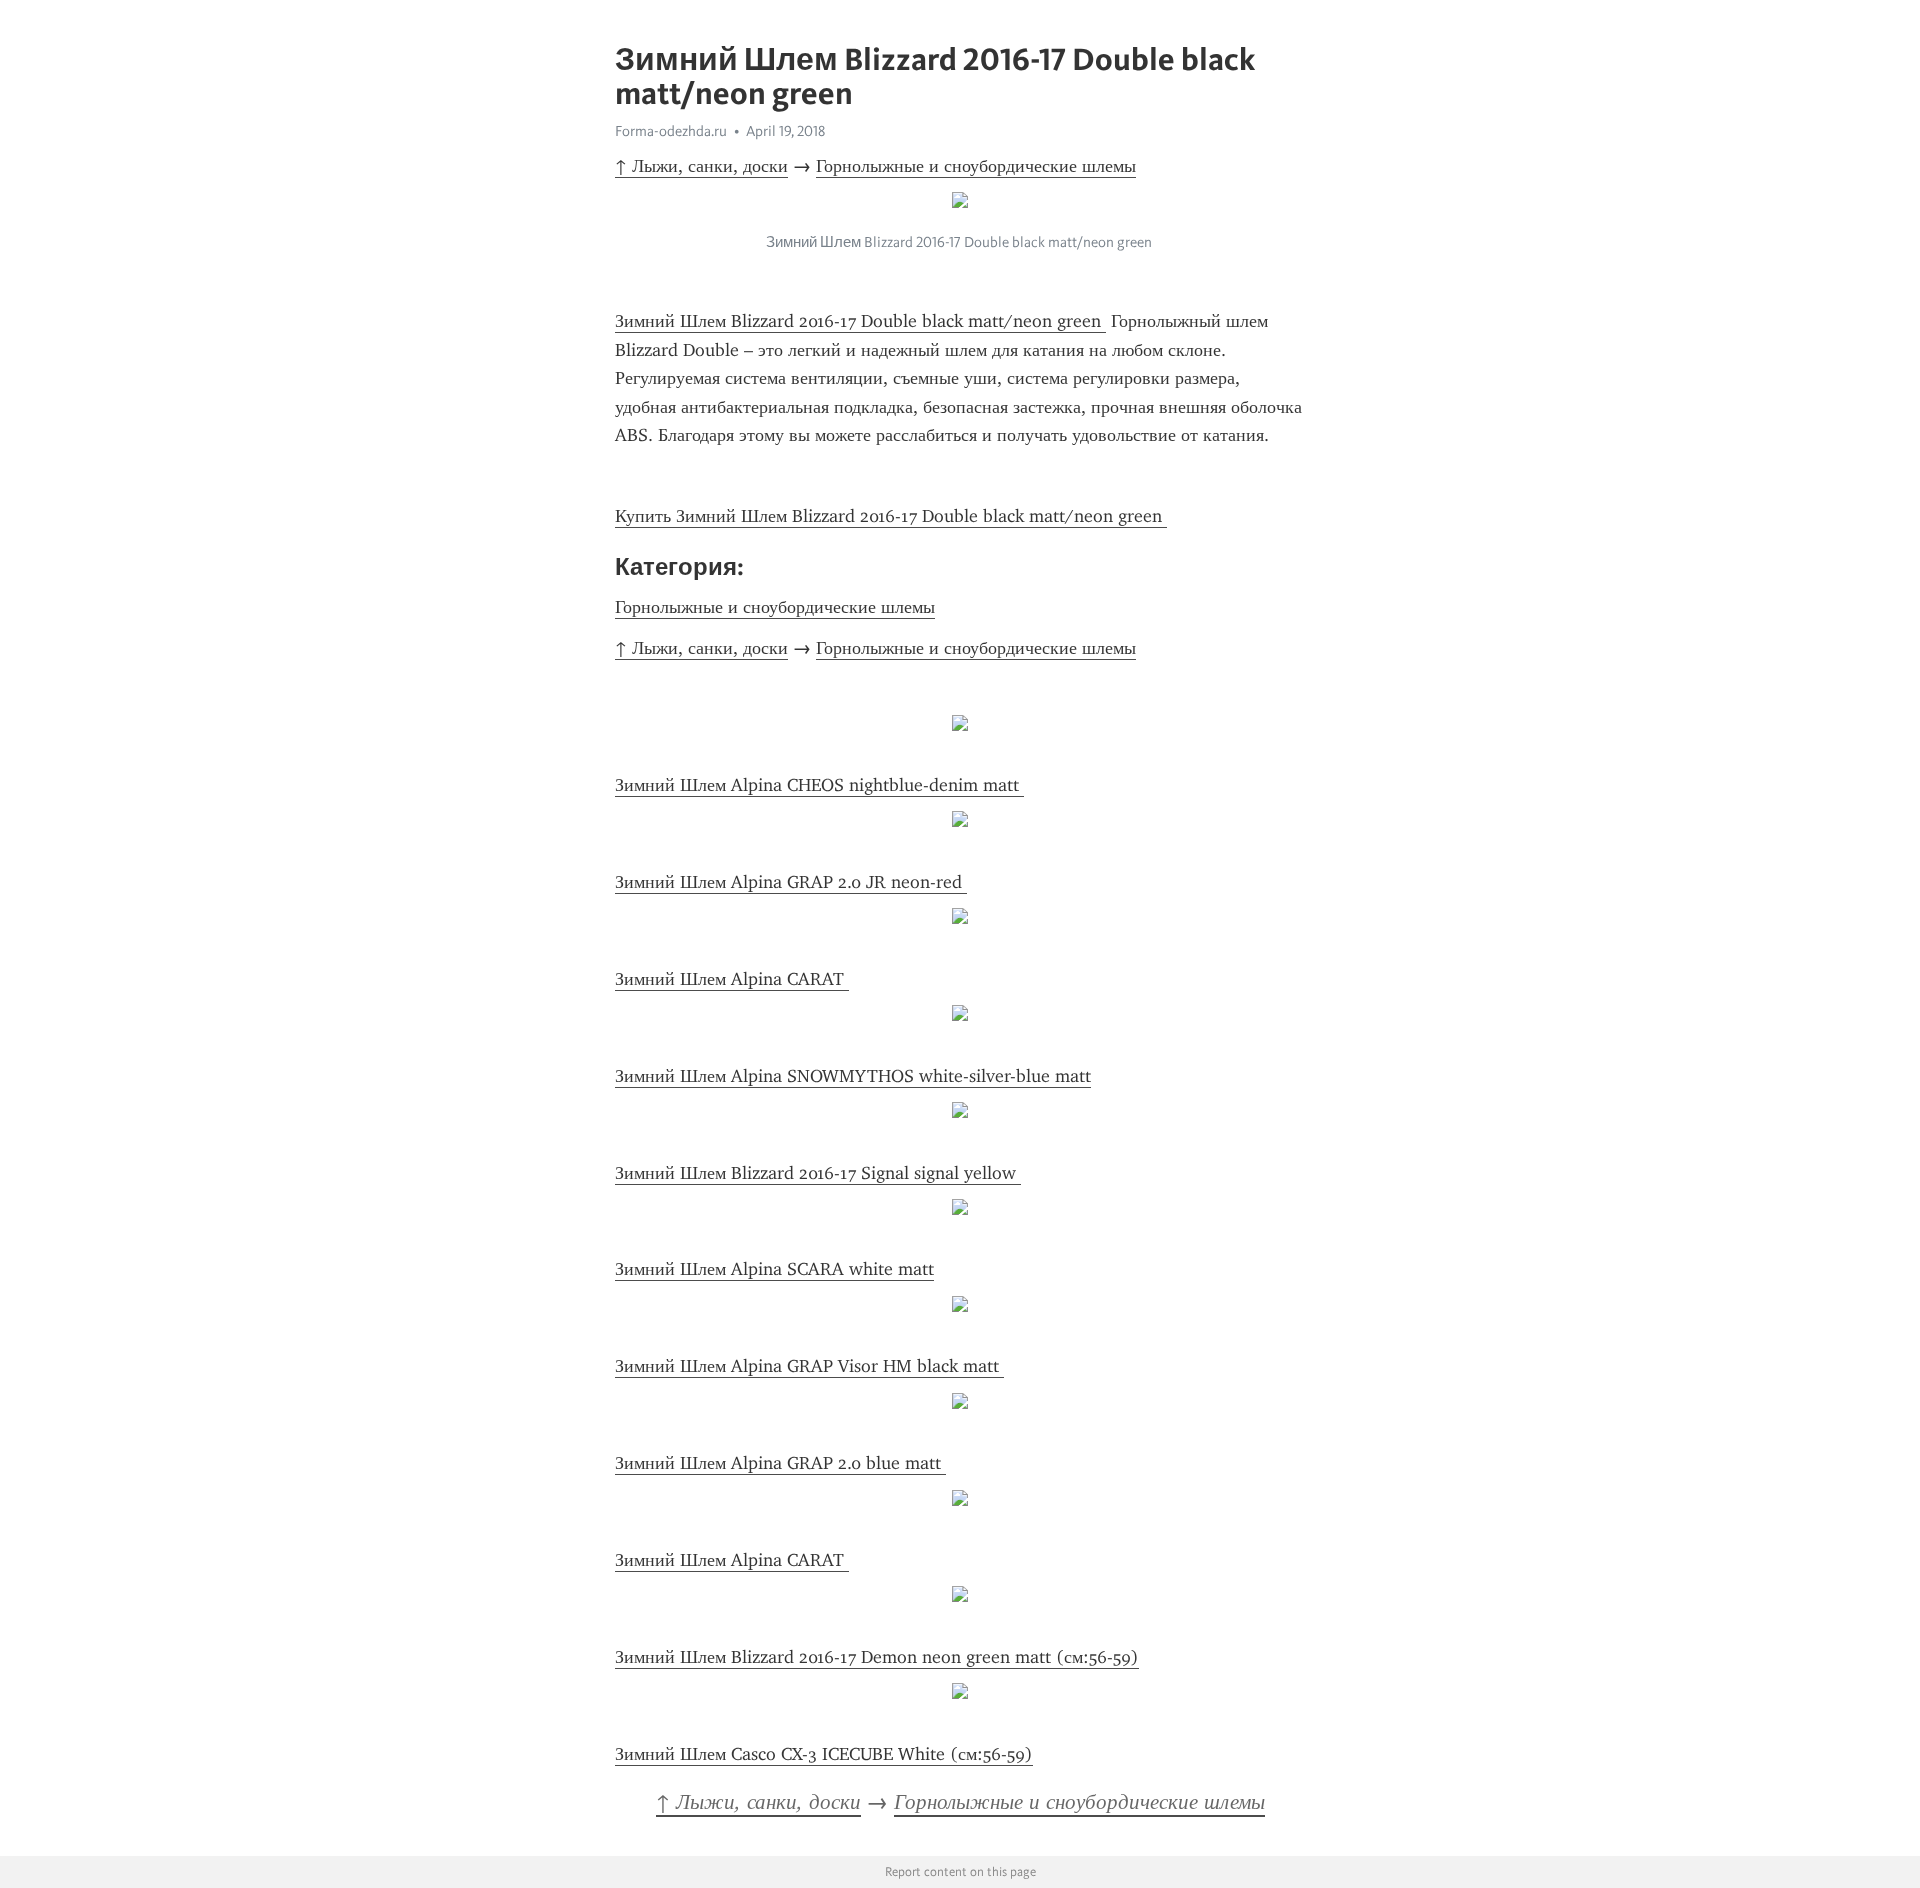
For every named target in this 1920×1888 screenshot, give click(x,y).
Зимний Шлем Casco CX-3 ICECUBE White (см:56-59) (824, 1754)
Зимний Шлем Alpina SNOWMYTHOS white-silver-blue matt (853, 1076)
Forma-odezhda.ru (671, 131)
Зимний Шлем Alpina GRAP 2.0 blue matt (780, 1463)
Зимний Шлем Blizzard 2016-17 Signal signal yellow (818, 1173)
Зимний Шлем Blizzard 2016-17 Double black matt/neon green (860, 321)
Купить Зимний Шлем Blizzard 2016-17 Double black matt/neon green (891, 516)
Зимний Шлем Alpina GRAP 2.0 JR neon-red (791, 882)
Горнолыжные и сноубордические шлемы (976, 166)
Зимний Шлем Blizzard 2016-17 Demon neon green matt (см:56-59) (877, 1657)
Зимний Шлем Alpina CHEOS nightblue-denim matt (819, 785)
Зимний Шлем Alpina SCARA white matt (774, 1269)
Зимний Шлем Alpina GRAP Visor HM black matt (809, 1366)
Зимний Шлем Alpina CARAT (732, 979)
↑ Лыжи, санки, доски (701, 166)
